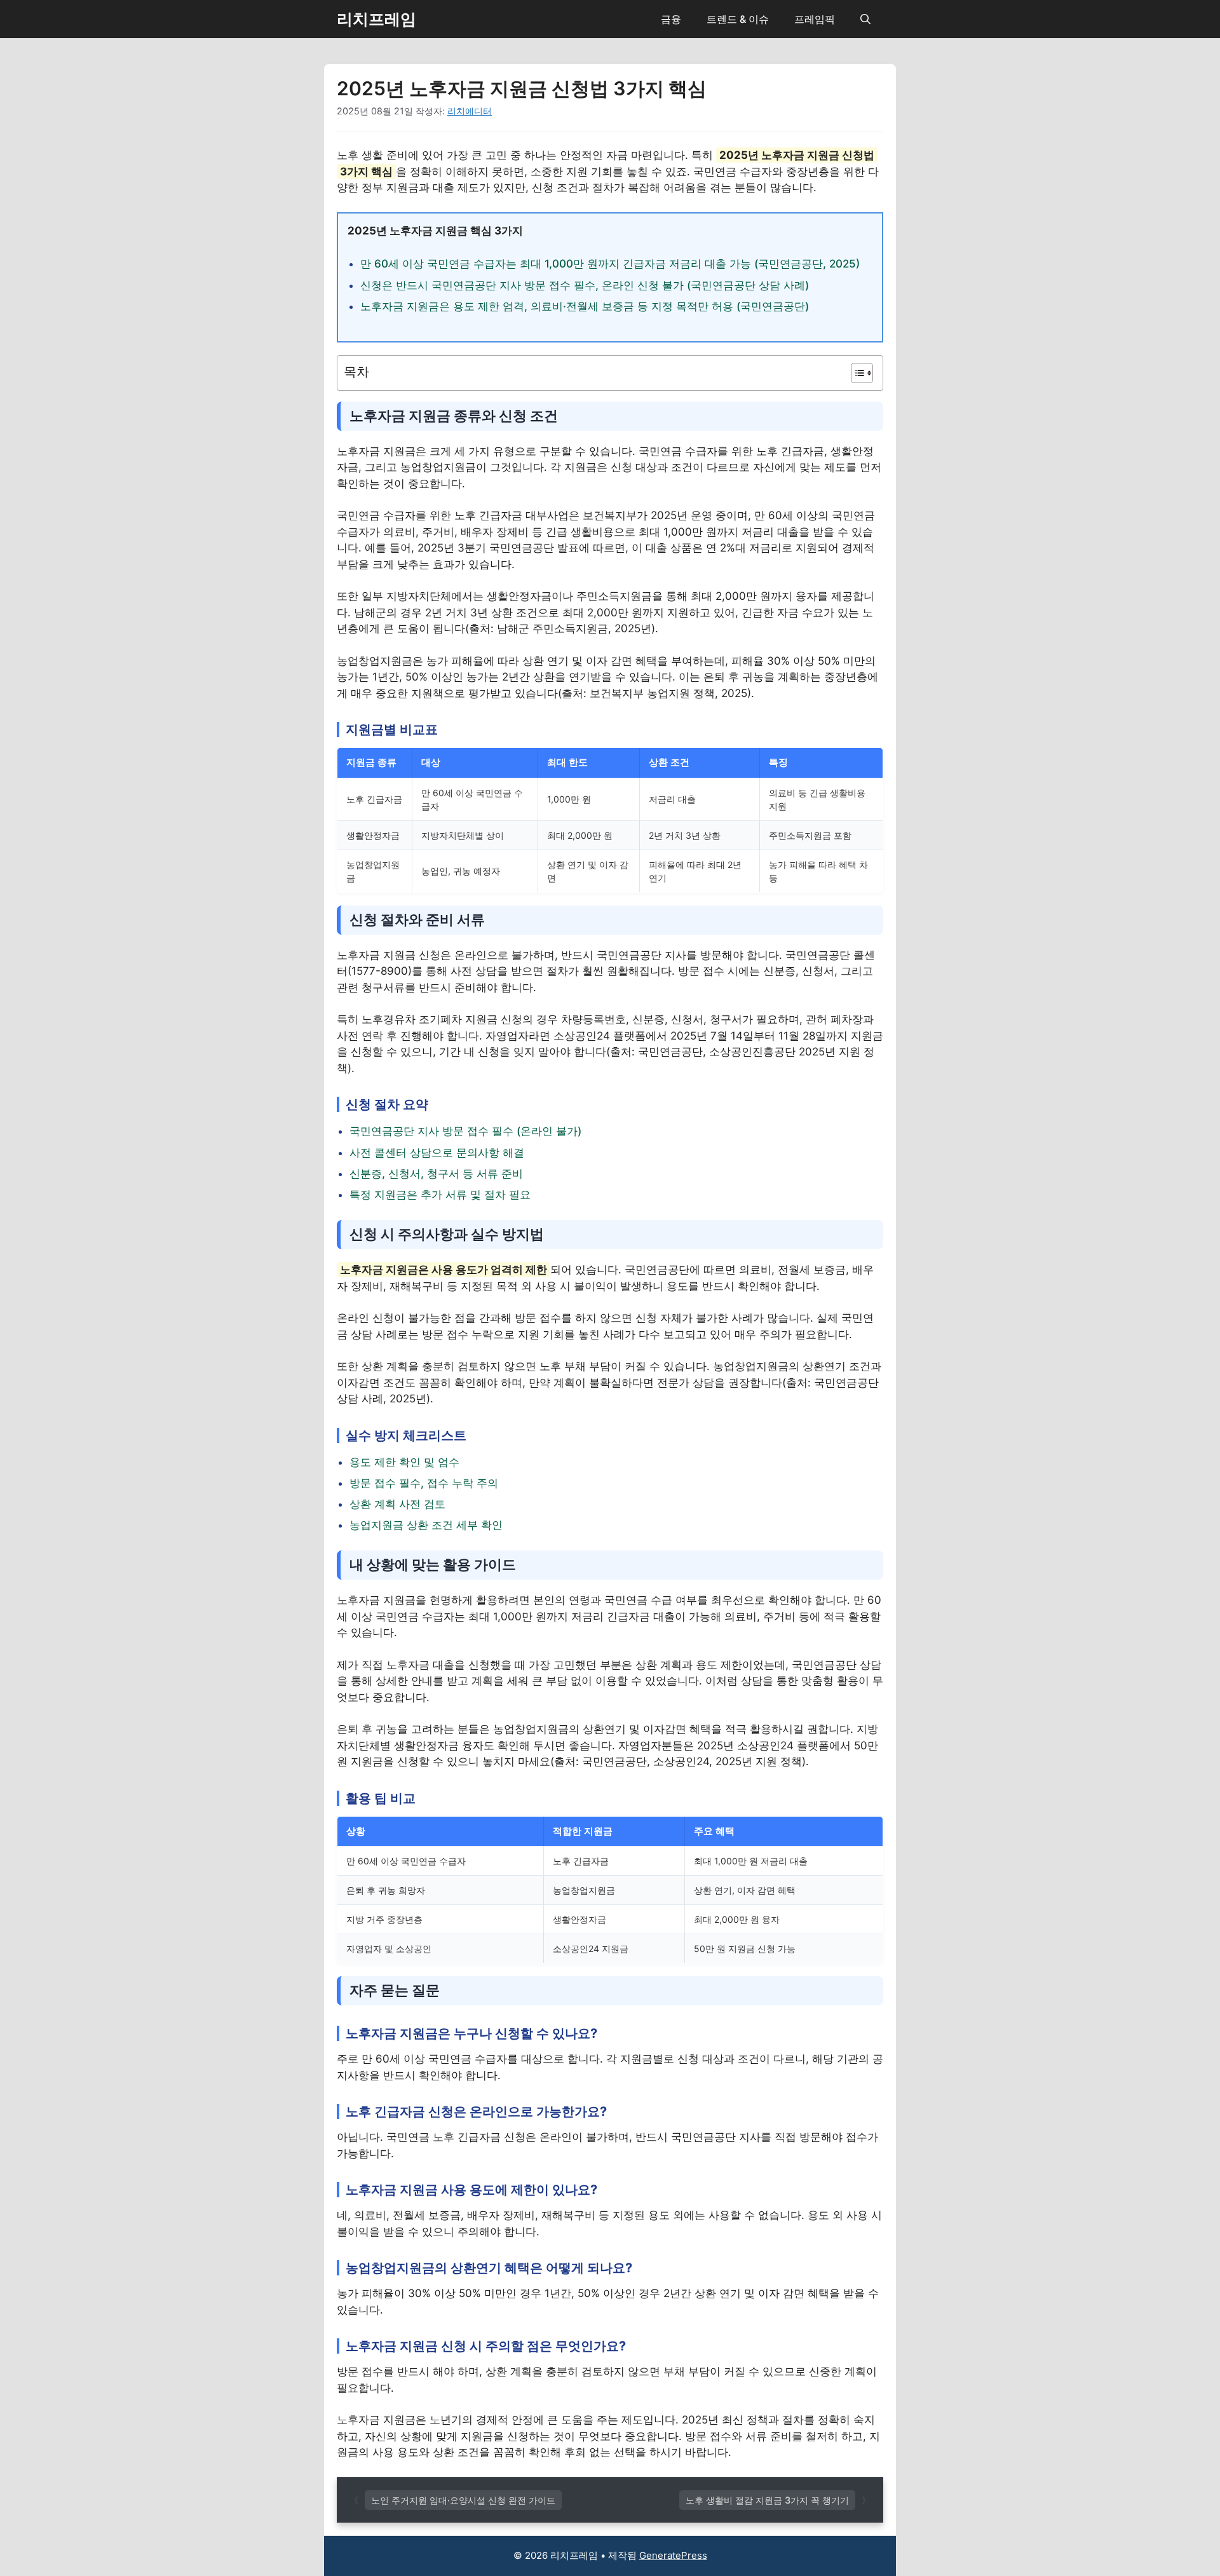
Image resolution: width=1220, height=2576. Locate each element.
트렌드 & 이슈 (738, 19)
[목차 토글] (856, 373)
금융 (671, 19)
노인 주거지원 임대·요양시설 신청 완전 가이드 (463, 2500)
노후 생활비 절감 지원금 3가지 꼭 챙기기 (767, 2500)
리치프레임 (376, 19)
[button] (865, 19)
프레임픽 (815, 19)
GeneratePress (673, 2555)
